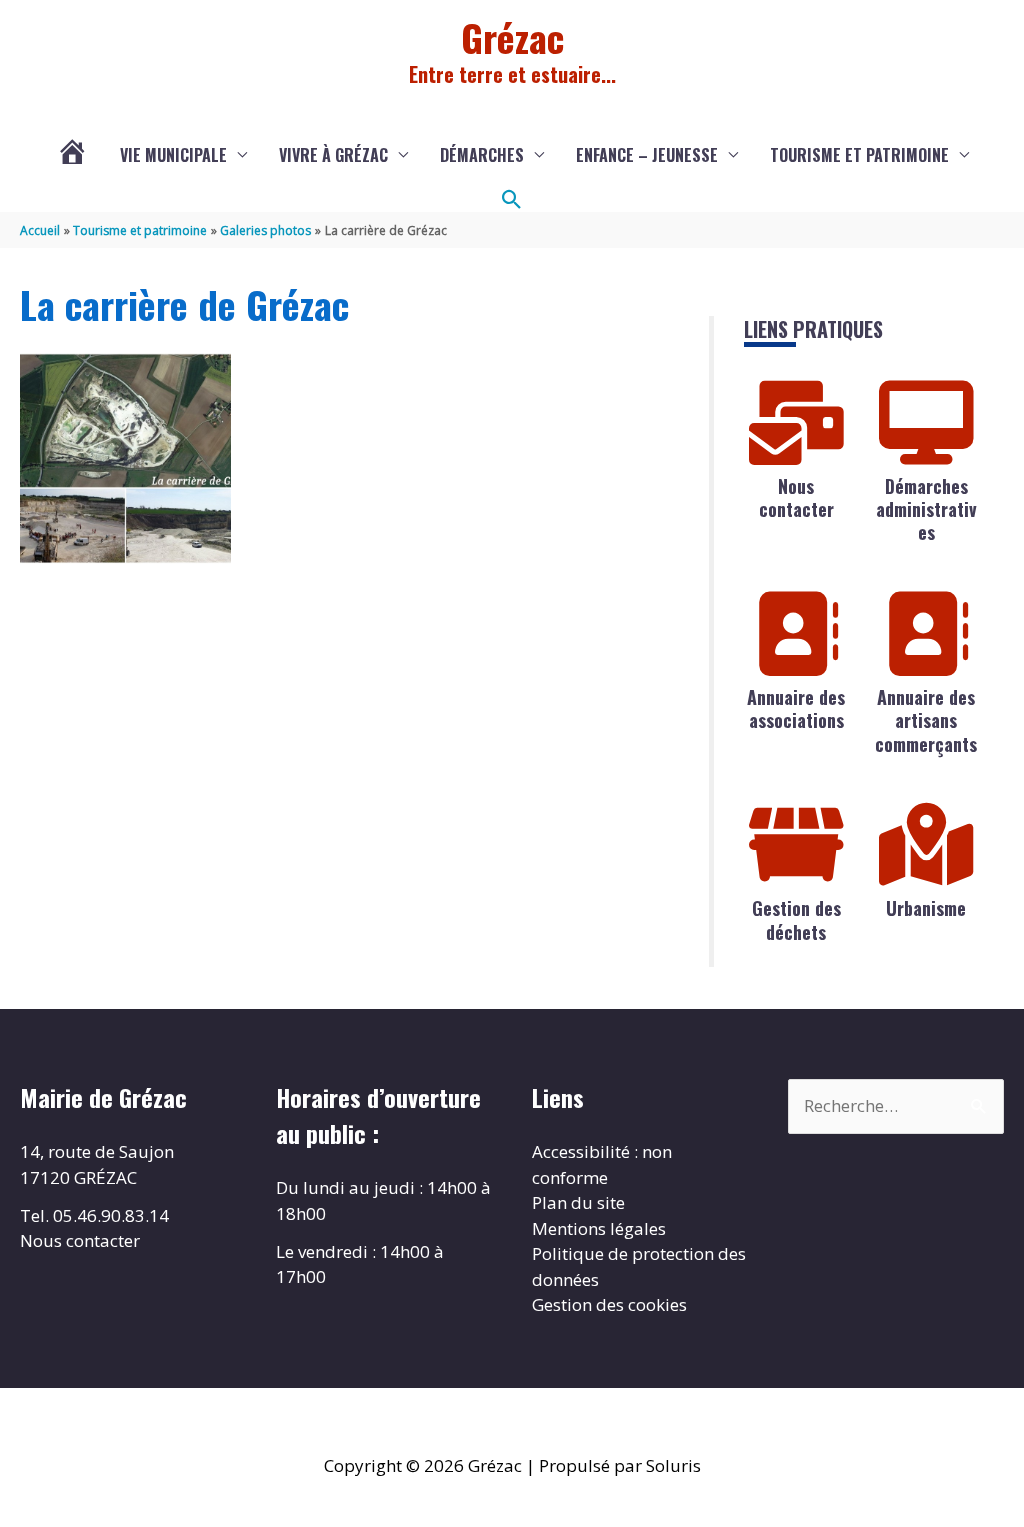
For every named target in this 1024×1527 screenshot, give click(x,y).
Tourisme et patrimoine (859, 155)
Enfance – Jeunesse (647, 155)
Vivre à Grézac (333, 155)
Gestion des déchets (796, 919)
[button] (512, 200)
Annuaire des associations (796, 708)
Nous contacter (796, 497)
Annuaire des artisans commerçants (926, 720)
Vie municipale (173, 155)
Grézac (512, 37)
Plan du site (578, 1202)
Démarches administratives (926, 509)
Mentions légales (599, 1228)
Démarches (482, 155)
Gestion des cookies (609, 1304)
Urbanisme (926, 908)
